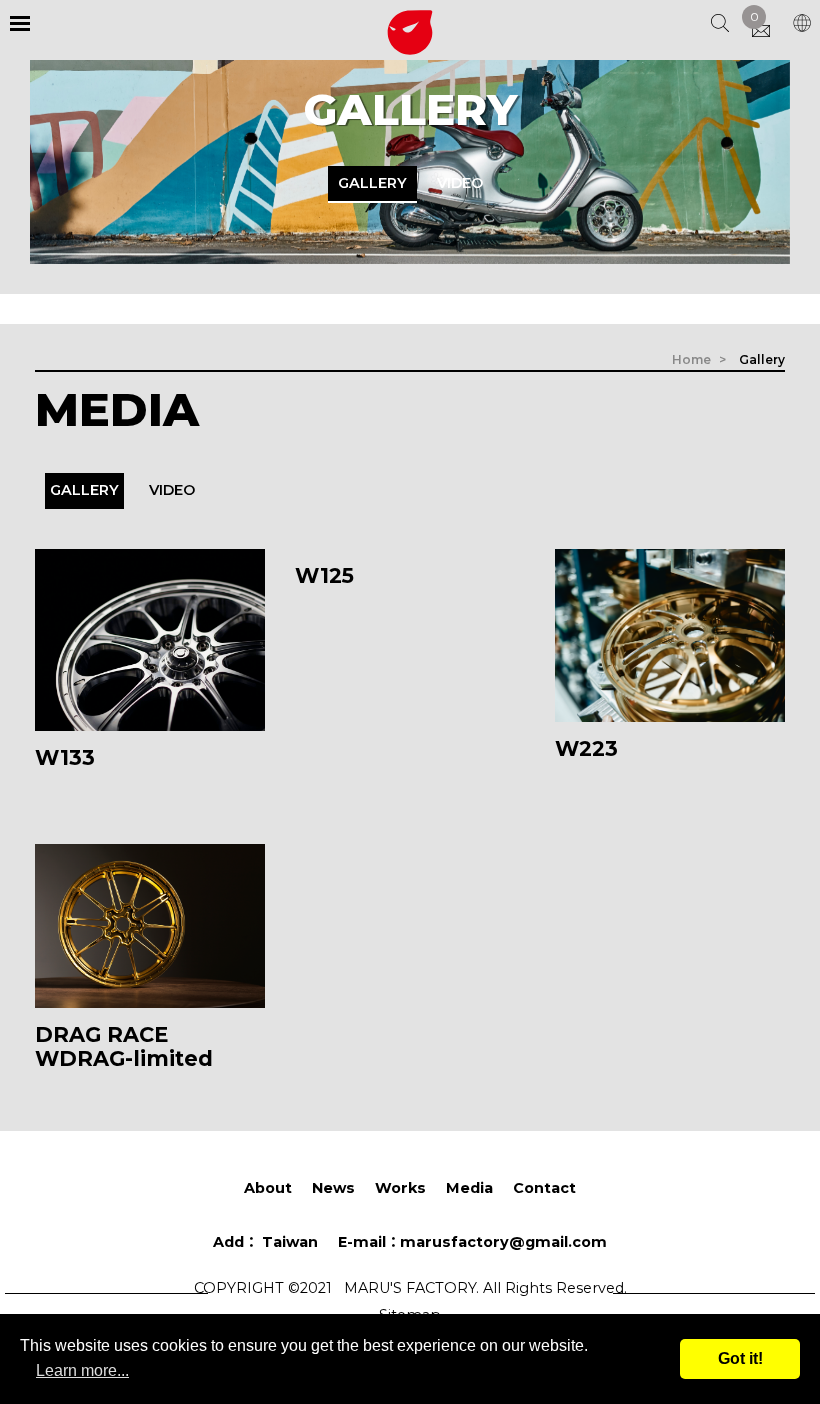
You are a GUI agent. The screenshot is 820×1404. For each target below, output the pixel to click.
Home (691, 359)
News (333, 1188)
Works (400, 1188)
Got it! (740, 1358)
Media (469, 1188)
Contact (544, 1188)
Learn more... (82, 1370)
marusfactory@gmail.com (472, 1242)
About (268, 1188)
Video (460, 183)
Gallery (372, 183)
